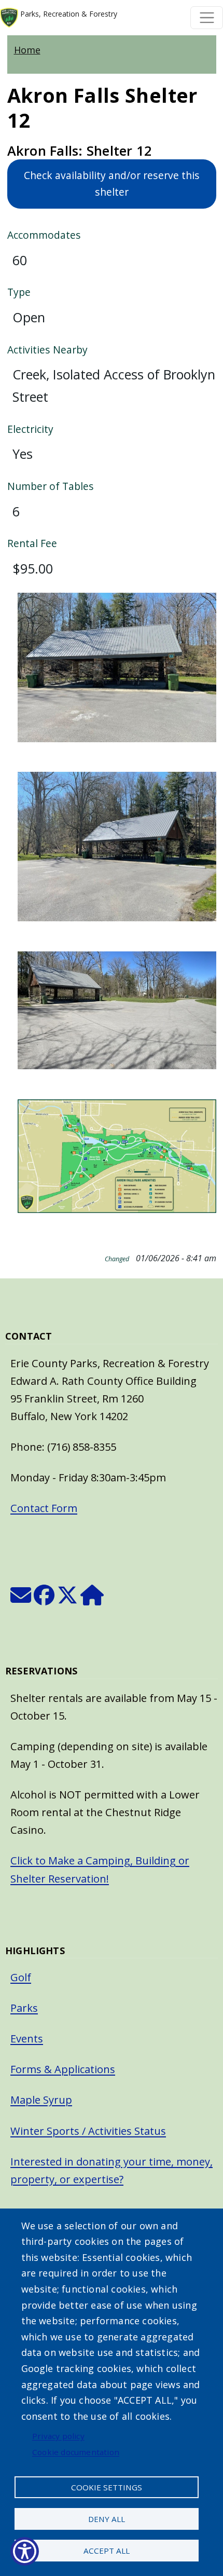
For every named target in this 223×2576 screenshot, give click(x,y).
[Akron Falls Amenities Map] (117, 1162)
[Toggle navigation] (207, 18)
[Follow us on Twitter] (67, 1599)
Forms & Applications (63, 2069)
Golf (21, 1977)
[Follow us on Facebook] (44, 1599)
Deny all (107, 2519)
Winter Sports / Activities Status (88, 2131)
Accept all (107, 2551)
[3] (117, 674)
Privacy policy (58, 2436)
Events (27, 2039)
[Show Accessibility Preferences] (25, 2551)
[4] (117, 853)
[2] (117, 1017)
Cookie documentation (76, 2452)
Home (27, 50)
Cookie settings (107, 2487)
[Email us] (21, 1599)
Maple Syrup (41, 2100)
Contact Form (44, 1508)
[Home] (92, 1599)
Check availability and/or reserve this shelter (112, 184)
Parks (24, 2008)
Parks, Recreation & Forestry (68, 14)
